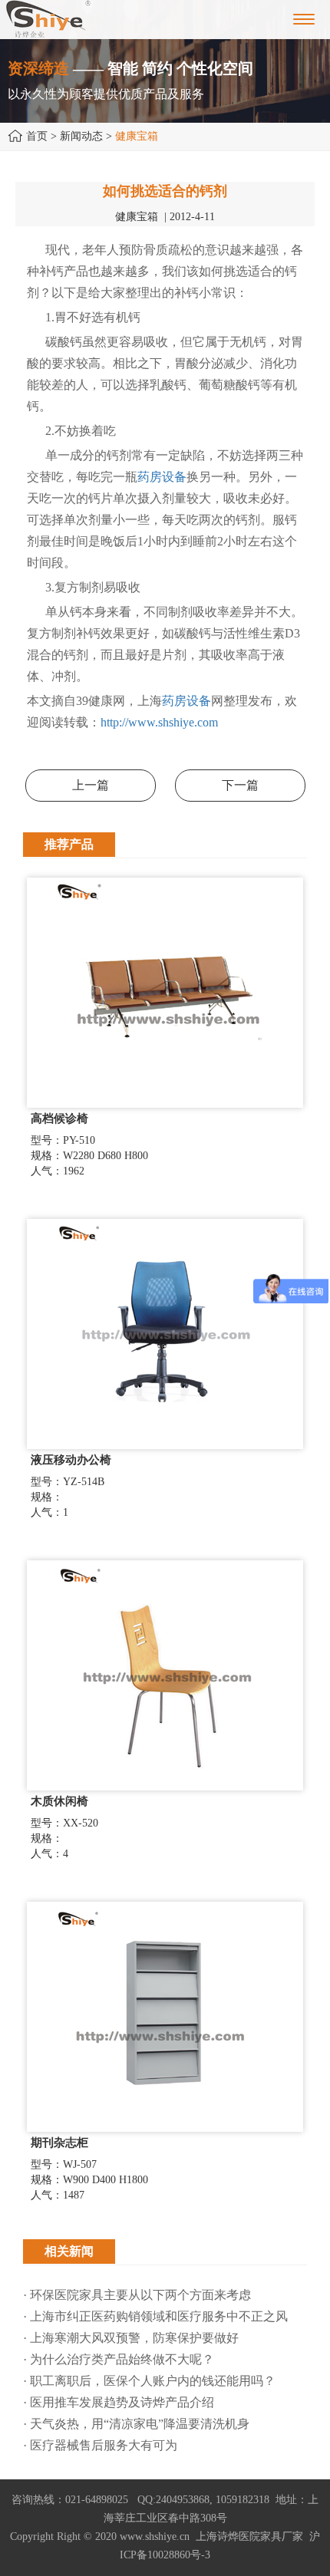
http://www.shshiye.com (159, 722)
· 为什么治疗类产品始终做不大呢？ (119, 2359)
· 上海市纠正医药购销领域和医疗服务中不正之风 (155, 2316)
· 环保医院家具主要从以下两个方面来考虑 (137, 2295)
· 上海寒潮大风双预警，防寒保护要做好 (131, 2338)
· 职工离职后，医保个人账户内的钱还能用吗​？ (149, 2381)
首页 (37, 136)
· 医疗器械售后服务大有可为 (100, 2445)
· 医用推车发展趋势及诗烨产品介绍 (119, 2402)
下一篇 (240, 785)
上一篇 (91, 785)
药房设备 (162, 477)
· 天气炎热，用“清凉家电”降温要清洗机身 (136, 2424)
